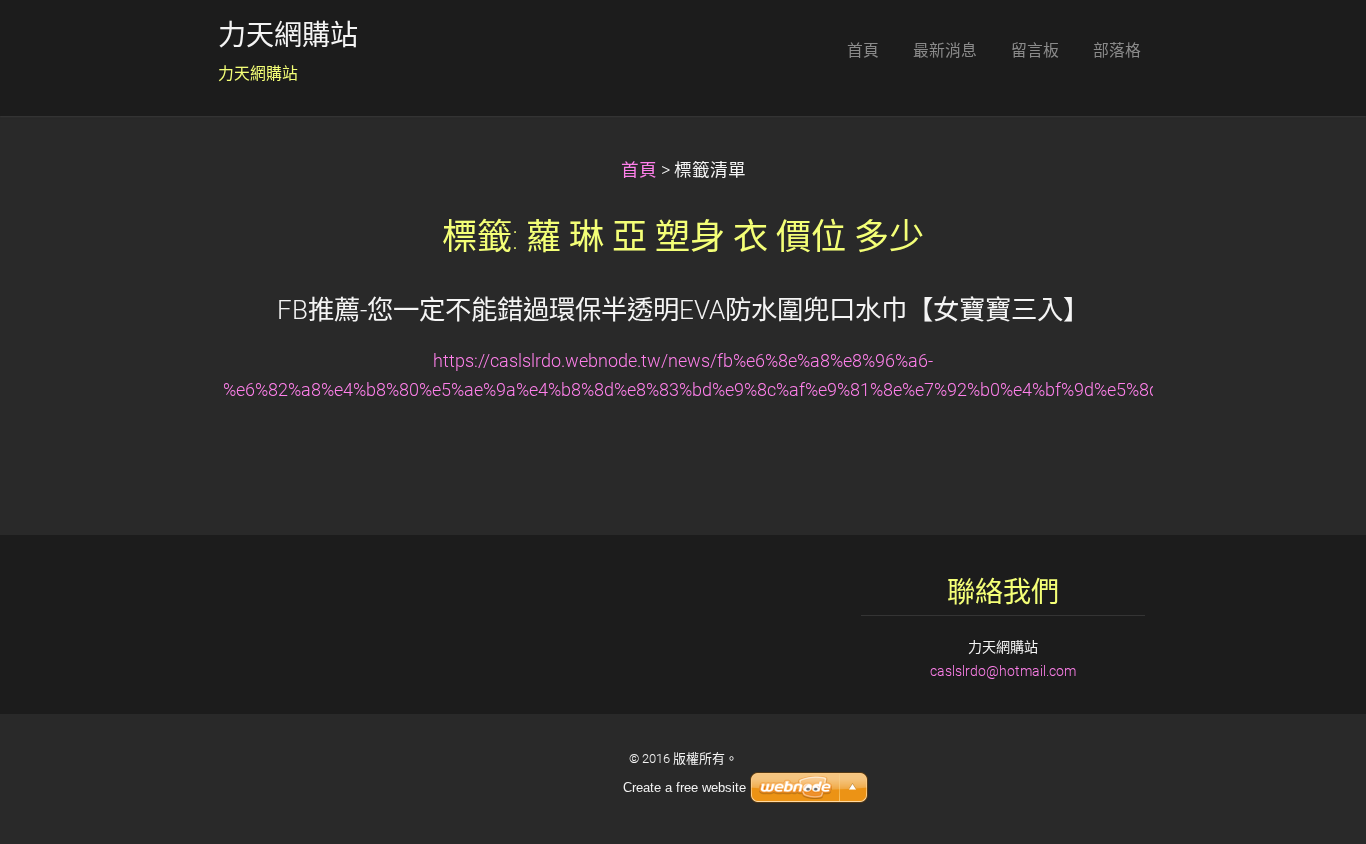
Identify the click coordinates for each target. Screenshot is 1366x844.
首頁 (639, 170)
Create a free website (684, 787)
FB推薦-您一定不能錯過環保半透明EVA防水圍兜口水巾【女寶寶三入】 (683, 310)
